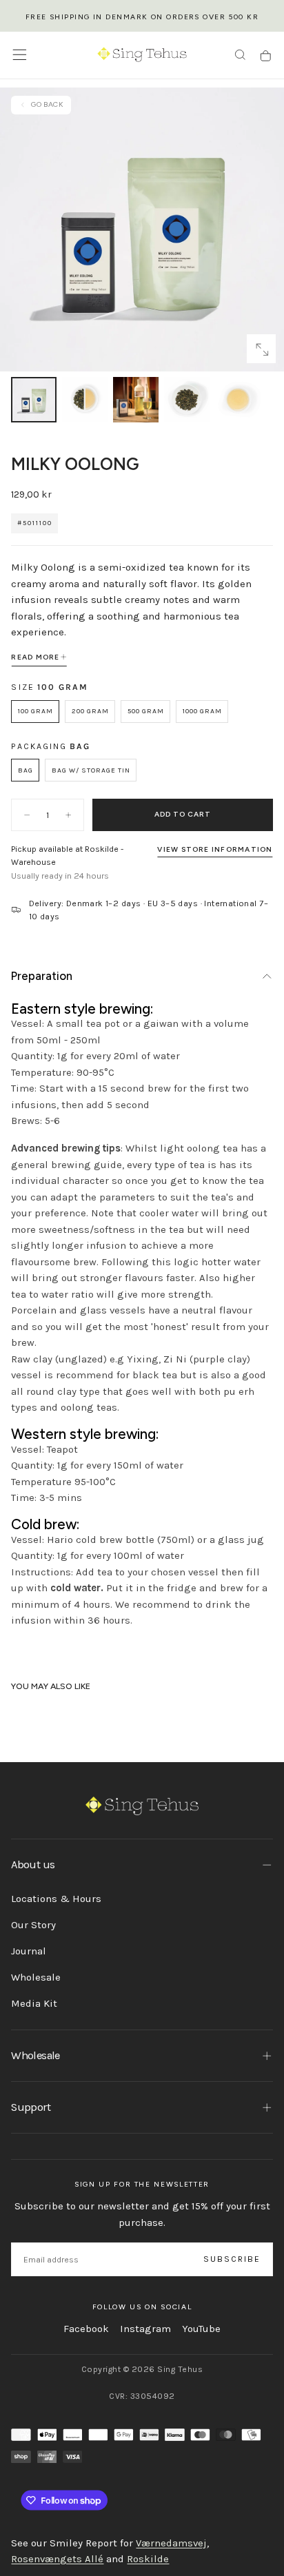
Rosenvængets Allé (57, 2559)
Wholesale (36, 1977)
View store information (215, 849)
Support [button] (30, 2107)
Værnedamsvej (171, 2543)
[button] (20, 55)
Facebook (86, 2329)
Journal (29, 1951)
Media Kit (34, 2003)
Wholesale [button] (35, 2055)
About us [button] (33, 1864)
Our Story (33, 1925)
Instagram (145, 2329)
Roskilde (148, 2559)
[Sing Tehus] (142, 1806)
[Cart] (266, 56)
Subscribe (232, 2259)
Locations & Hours (56, 1899)
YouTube (201, 2329)
